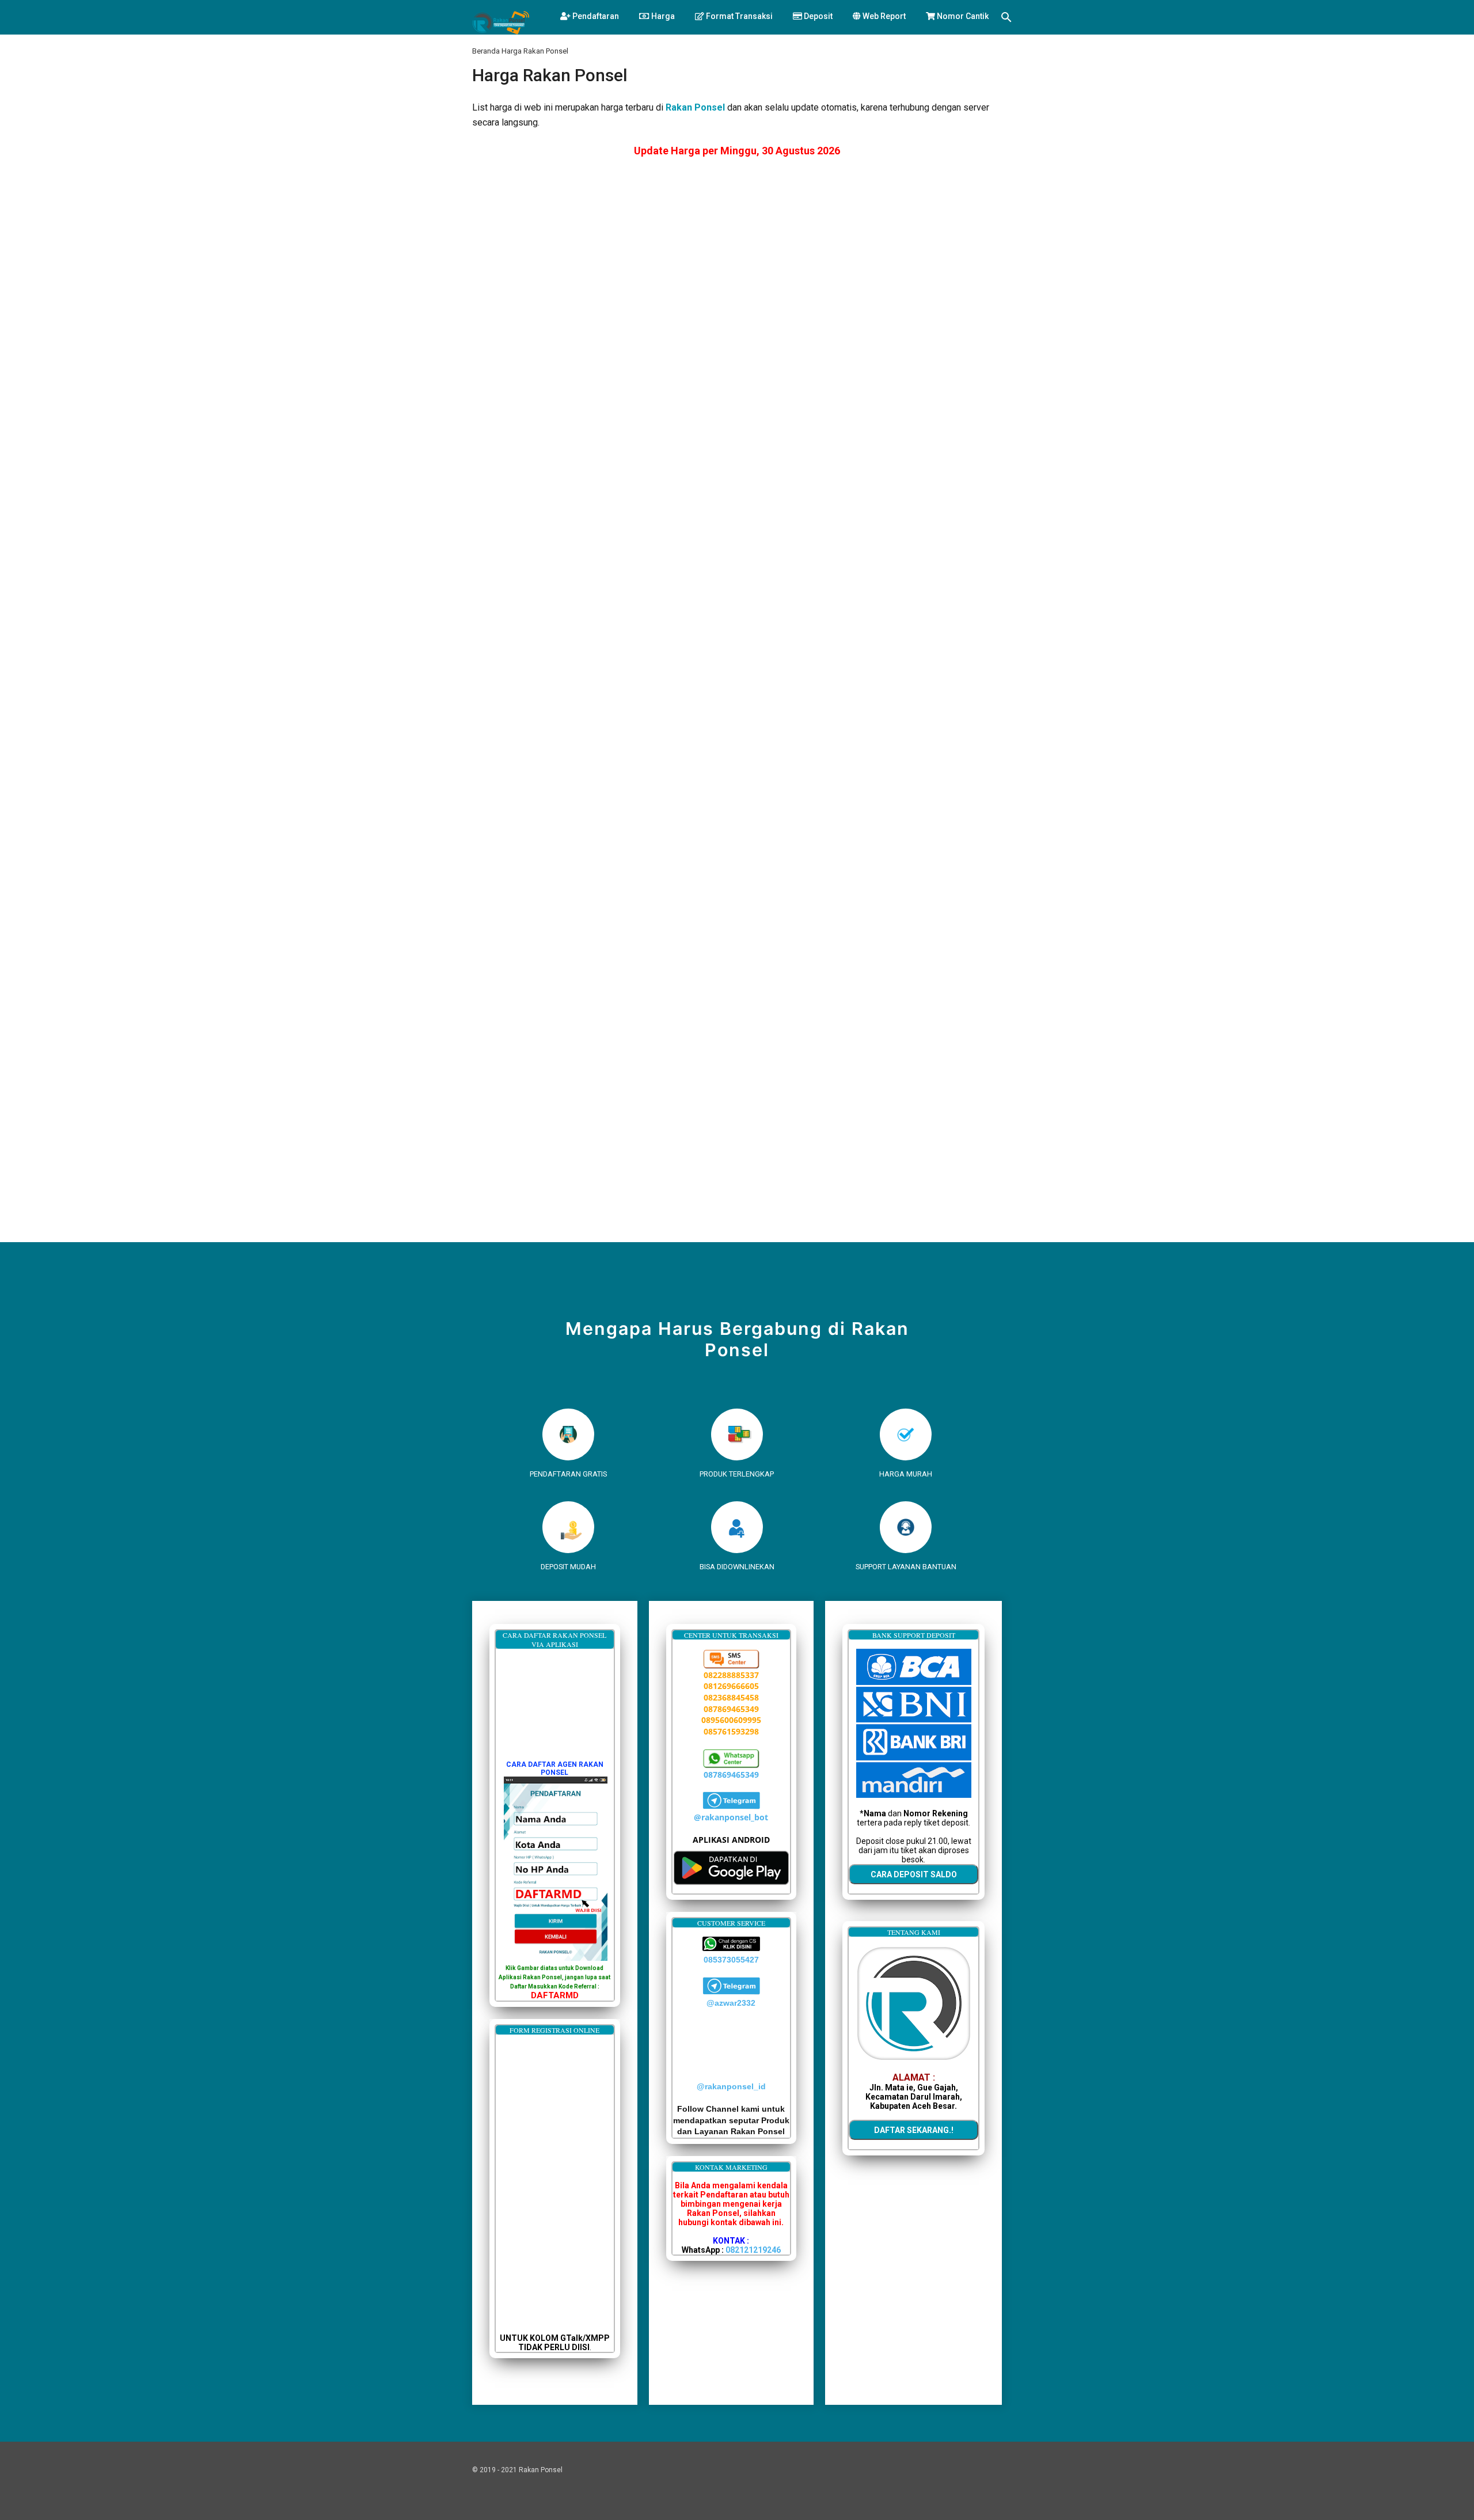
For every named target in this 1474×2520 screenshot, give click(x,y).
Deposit (817, 16)
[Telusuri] (1006, 19)
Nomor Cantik (962, 16)
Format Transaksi (738, 16)
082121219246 (753, 2250)
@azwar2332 (731, 2003)
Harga (662, 16)
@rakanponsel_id (731, 2086)
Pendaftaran (595, 16)
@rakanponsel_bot (731, 1817)
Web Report (883, 16)
